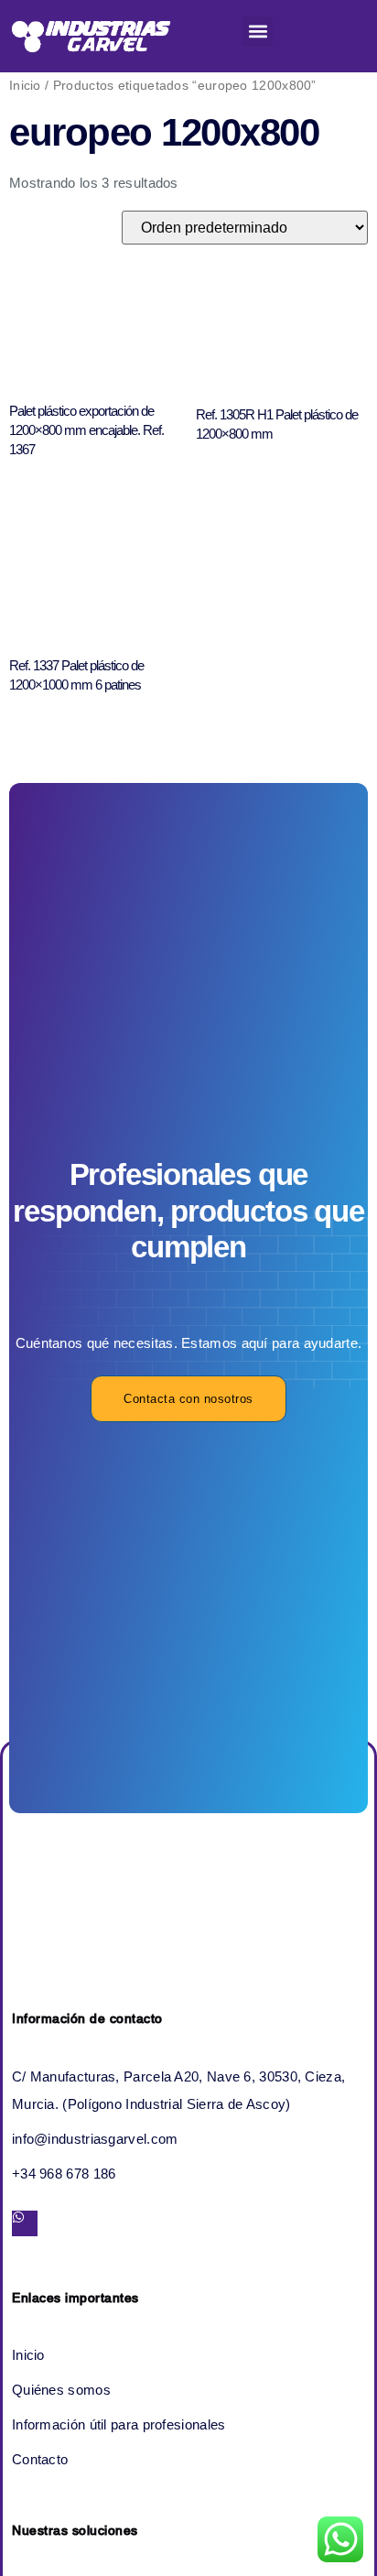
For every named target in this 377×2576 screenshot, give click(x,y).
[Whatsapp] (25, 2223)
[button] (258, 32)
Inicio (25, 86)
